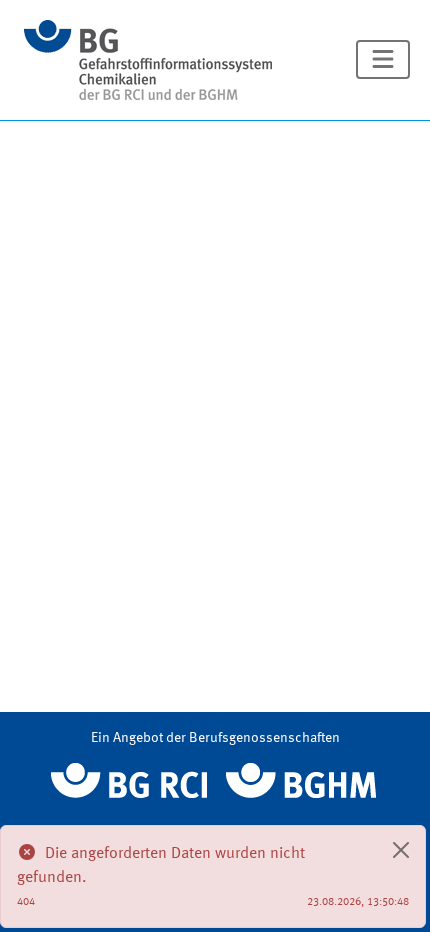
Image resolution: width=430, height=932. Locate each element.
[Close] (401, 850)
